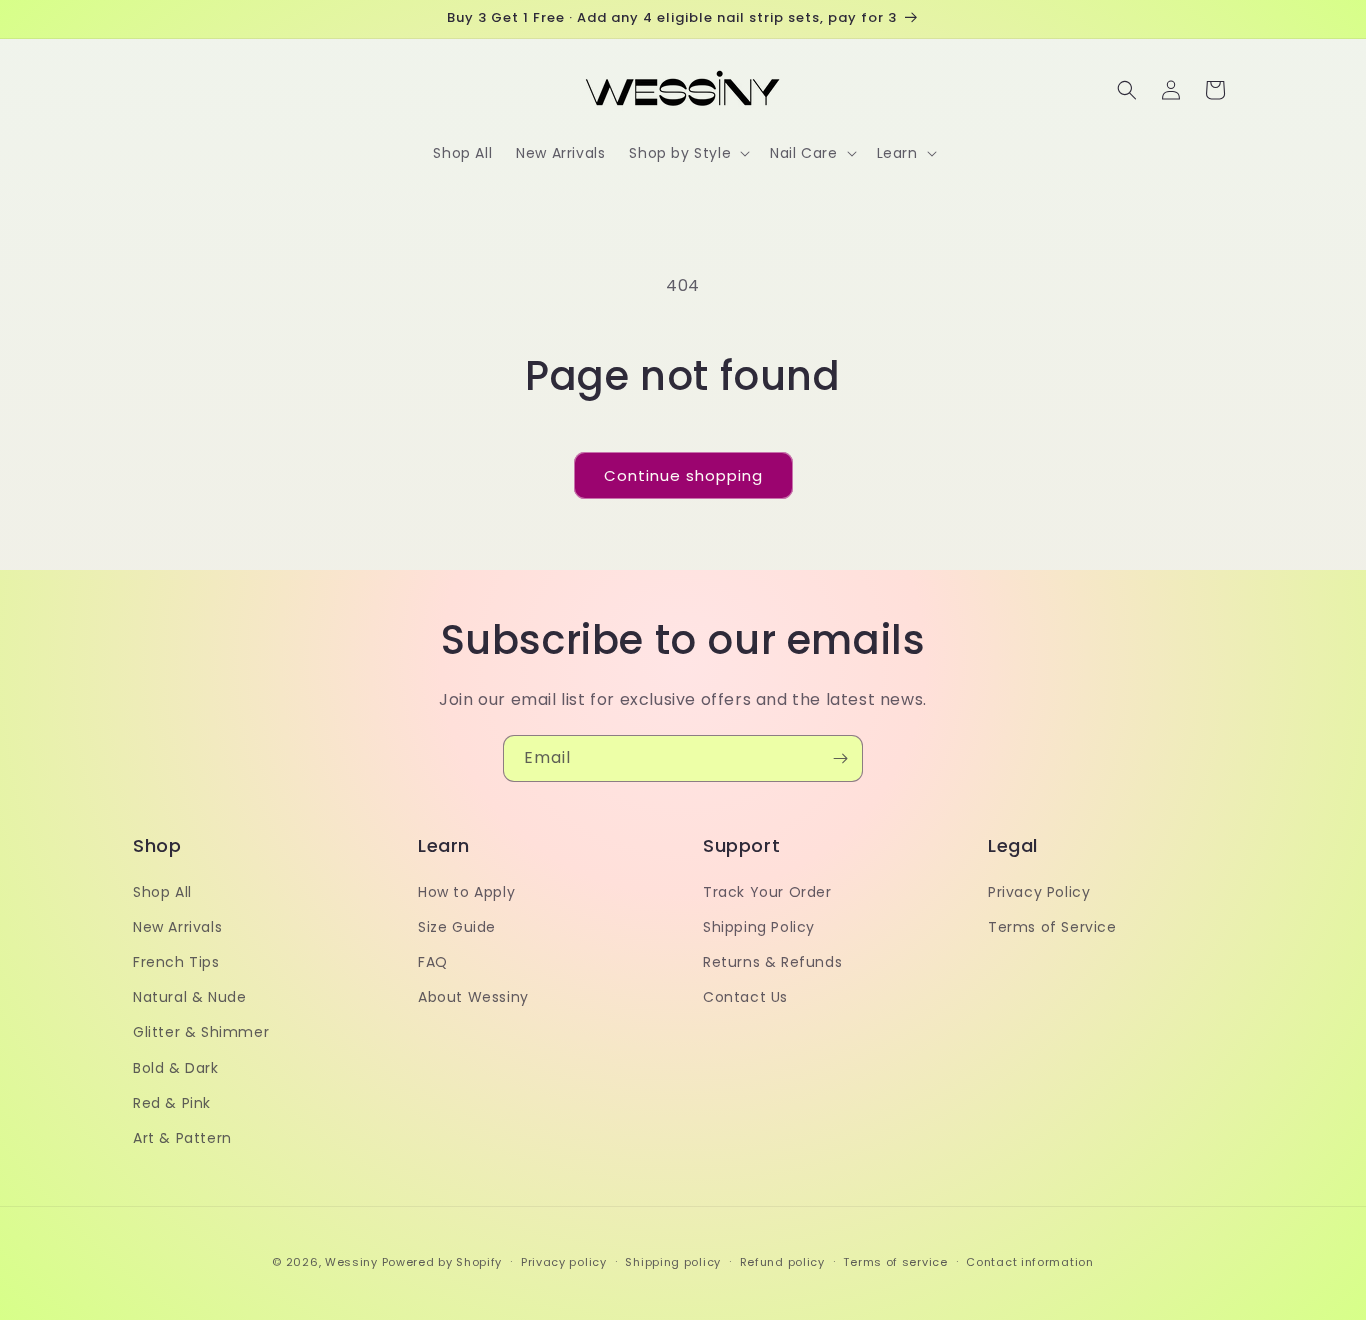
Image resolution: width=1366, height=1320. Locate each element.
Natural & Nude (189, 997)
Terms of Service (1052, 926)
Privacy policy (564, 1261)
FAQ (433, 961)
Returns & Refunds (772, 961)
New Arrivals (177, 926)
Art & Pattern (182, 1137)
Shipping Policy (759, 926)
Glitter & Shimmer (201, 1032)
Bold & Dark (176, 1067)
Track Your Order (767, 891)
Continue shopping (683, 475)
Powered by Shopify (442, 1262)
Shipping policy (673, 1261)
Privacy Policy (1039, 891)
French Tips (176, 961)
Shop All (162, 891)
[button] (687, 153)
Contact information (1029, 1261)
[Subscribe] (840, 758)
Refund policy (782, 1261)
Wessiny (351, 1262)
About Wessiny (473, 997)
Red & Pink (172, 1102)
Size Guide (457, 926)
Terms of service (895, 1261)
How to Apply (466, 891)
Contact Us (745, 997)
